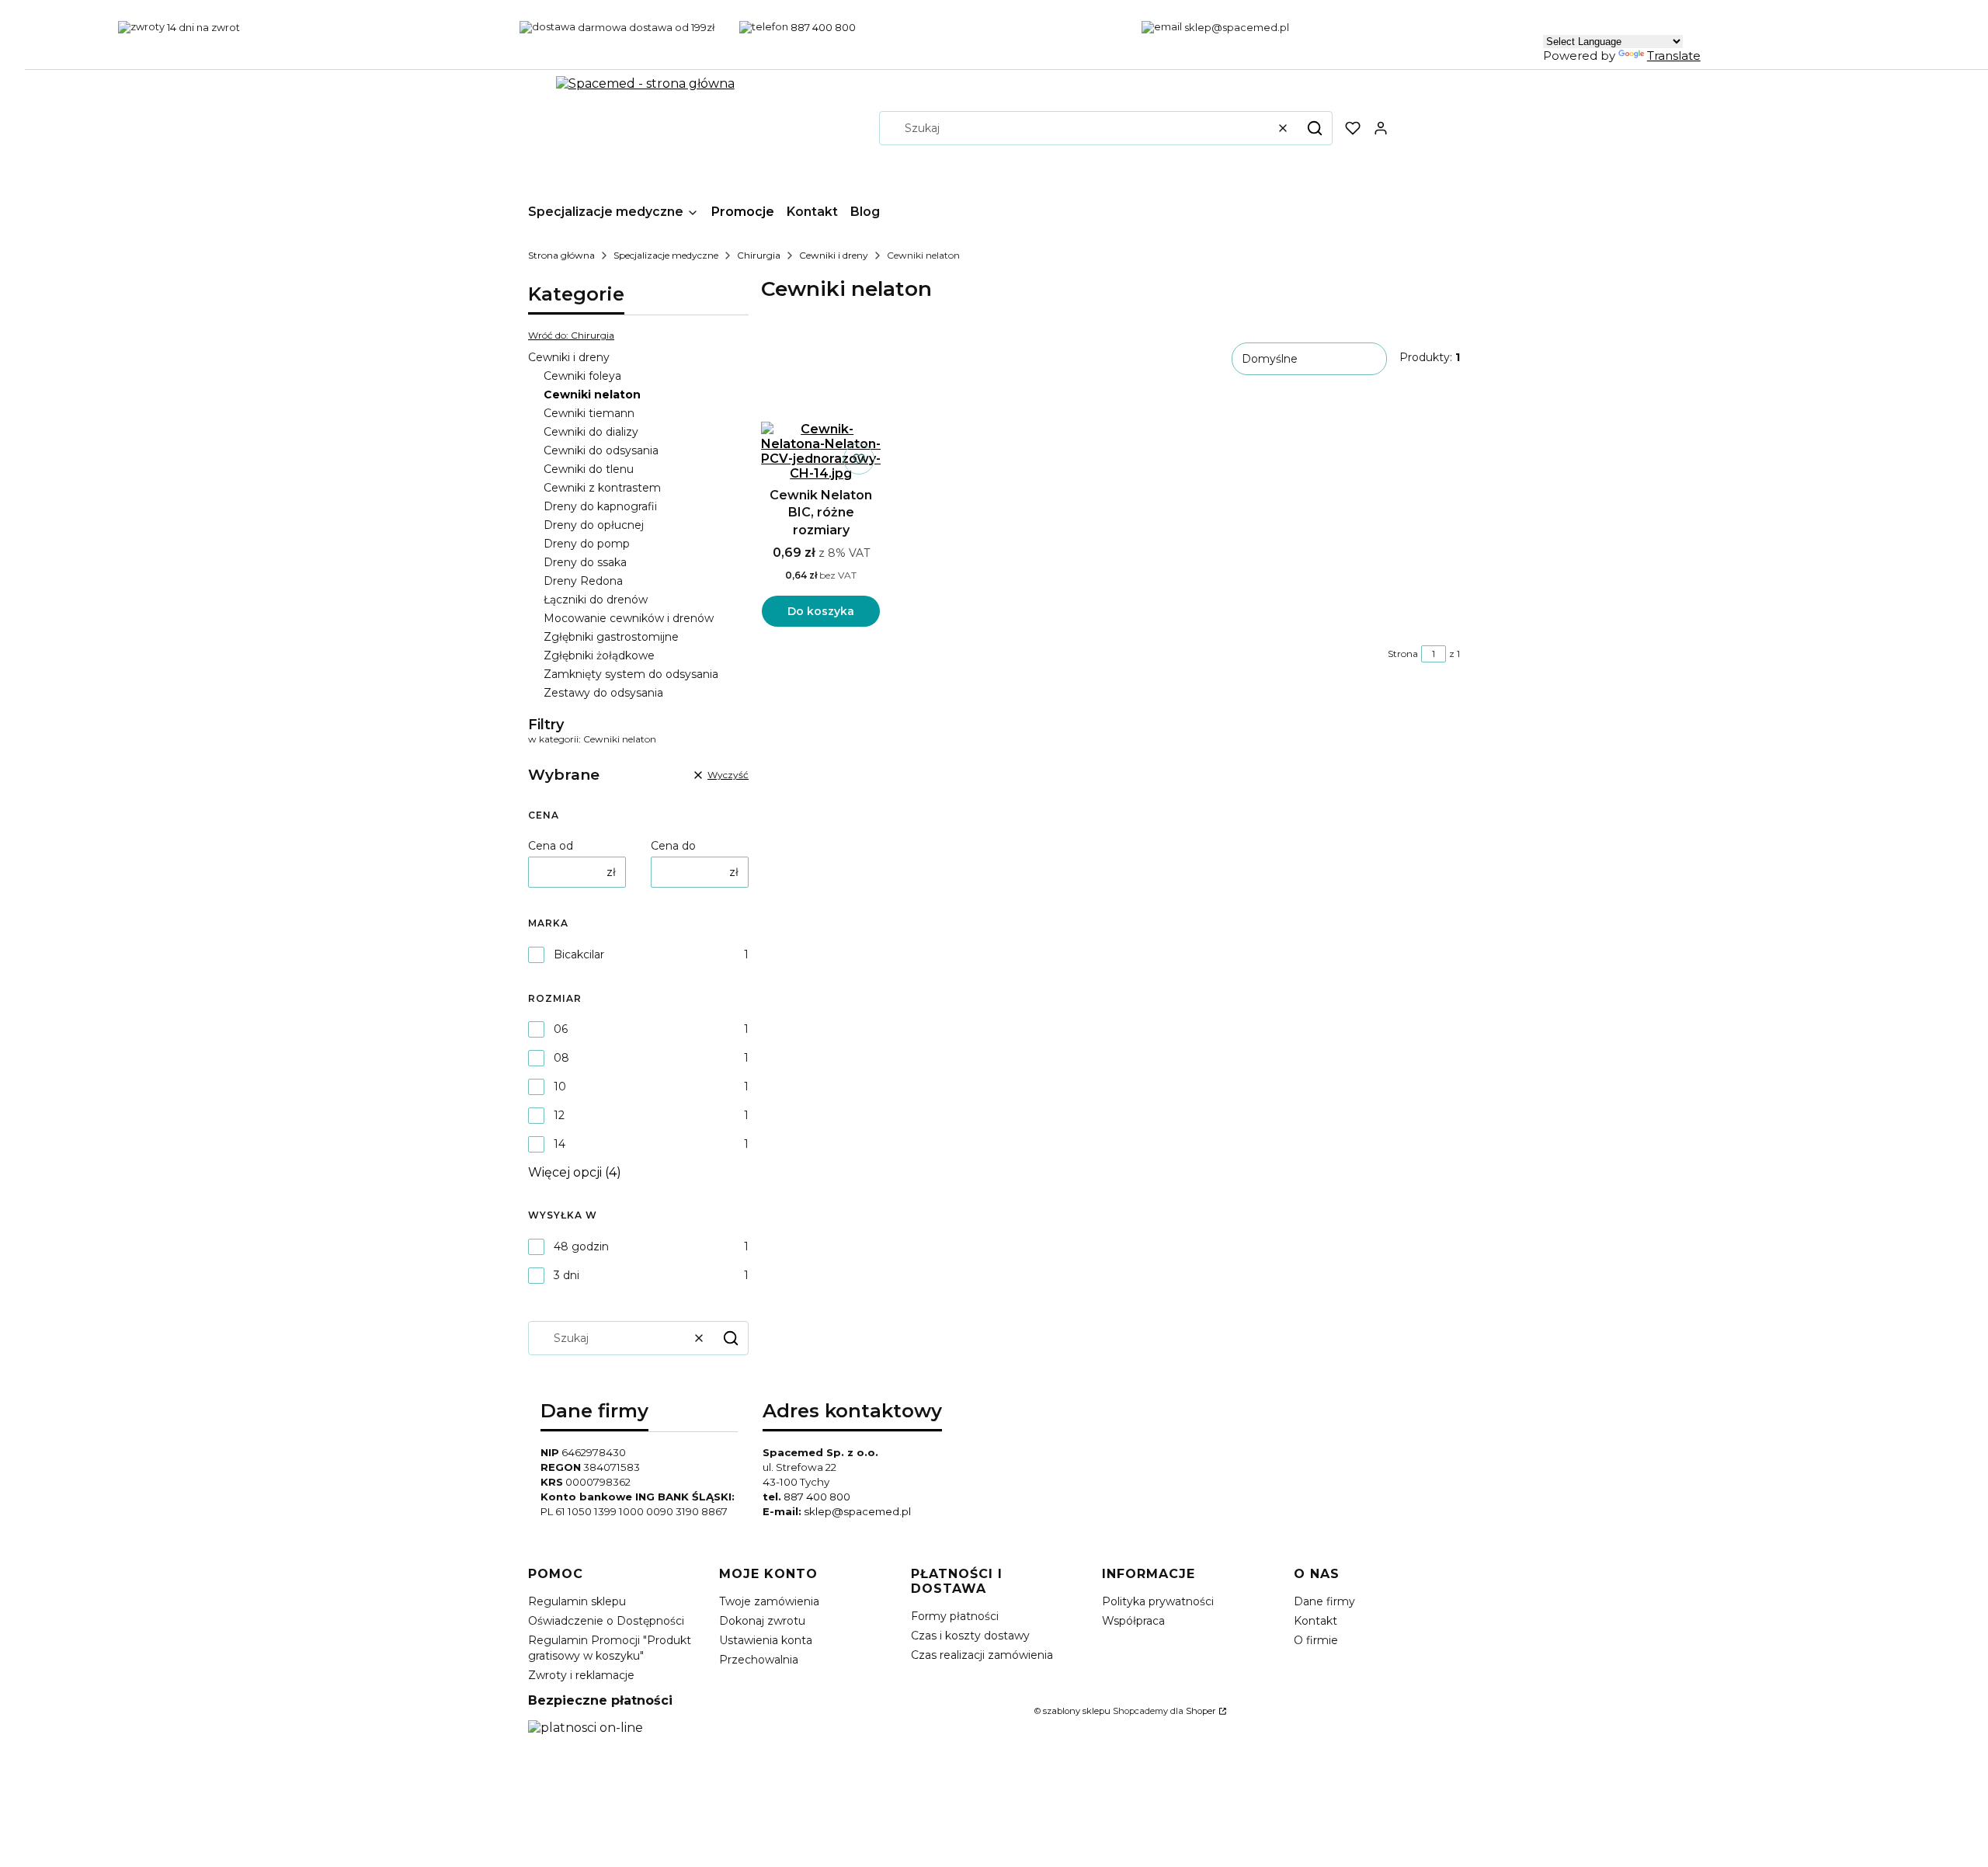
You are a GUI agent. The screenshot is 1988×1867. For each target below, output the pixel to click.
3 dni (567, 1275)
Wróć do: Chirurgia (571, 335)
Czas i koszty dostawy (970, 1636)
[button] (1315, 128)
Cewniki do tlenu (589, 469)
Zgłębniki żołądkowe (599, 655)
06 (561, 1029)
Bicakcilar (579, 954)
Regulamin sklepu (577, 1601)
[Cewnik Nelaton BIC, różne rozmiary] (821, 451)
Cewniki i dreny (834, 255)
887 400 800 (817, 1497)
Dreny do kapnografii (600, 506)
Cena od (551, 846)
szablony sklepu (1077, 1711)
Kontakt (1315, 1621)
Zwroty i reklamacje (581, 1675)
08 (561, 1058)
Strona (1403, 654)
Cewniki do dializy (591, 432)
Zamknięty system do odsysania (631, 674)
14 (560, 1144)
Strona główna (561, 255)
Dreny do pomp (587, 544)
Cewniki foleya (582, 376)
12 (559, 1115)
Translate (1674, 56)
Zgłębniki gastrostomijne (611, 637)
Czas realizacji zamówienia (982, 1655)
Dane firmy (1324, 1601)
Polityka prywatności (1158, 1601)
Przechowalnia (759, 1660)
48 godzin (581, 1246)
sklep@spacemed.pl (857, 1511)
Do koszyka (821, 611)
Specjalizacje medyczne (666, 255)
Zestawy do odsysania (603, 693)
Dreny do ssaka (585, 562)
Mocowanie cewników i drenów (629, 618)
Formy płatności (955, 1616)
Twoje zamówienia (769, 1601)
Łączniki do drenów (596, 600)
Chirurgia (759, 255)
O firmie (1316, 1640)
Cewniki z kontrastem (602, 488)
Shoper (1201, 1711)
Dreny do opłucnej (594, 525)
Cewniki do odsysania (601, 450)
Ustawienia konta (766, 1640)
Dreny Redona (583, 581)
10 (560, 1086)
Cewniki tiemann (589, 413)
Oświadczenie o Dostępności (606, 1621)
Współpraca (1133, 1621)
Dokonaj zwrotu (762, 1621)
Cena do (673, 846)
